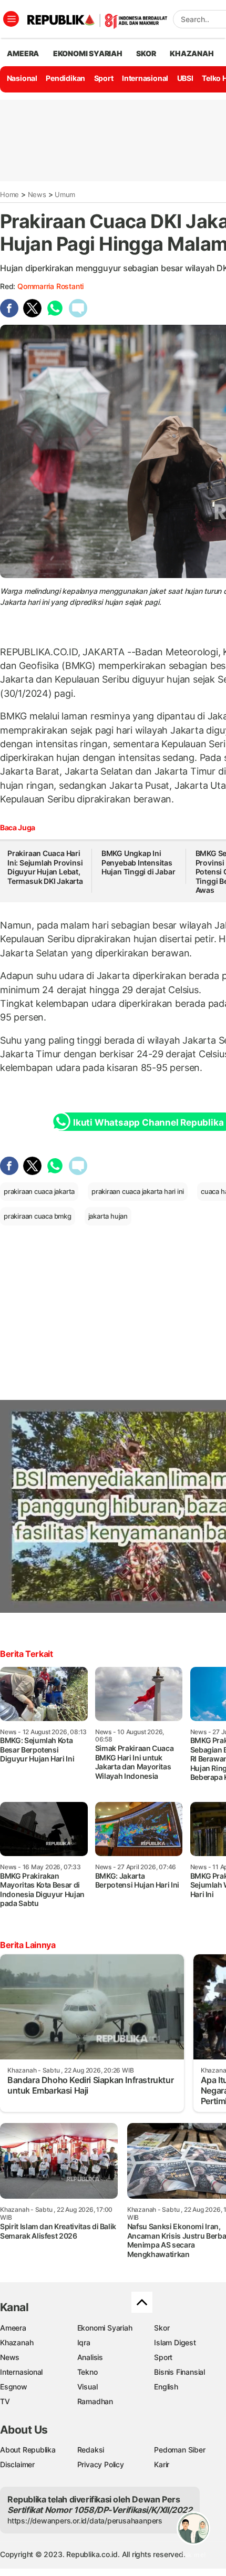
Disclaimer (17, 2464)
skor (146, 53)
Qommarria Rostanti (50, 286)
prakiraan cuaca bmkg (38, 1216)
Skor (162, 2328)
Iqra (84, 2342)
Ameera (13, 2328)
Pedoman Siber (179, 2450)
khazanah (192, 53)
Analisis (90, 2357)
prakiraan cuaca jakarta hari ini (138, 1191)
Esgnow (14, 2387)
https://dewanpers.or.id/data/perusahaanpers (85, 2521)
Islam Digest (175, 2342)
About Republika (28, 2450)
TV (5, 2401)
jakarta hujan (108, 1216)
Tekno (88, 2372)
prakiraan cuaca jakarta (39, 1191)
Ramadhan (95, 2401)
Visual (88, 2387)
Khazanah (17, 2342)
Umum (65, 194)
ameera (23, 53)
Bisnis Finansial (179, 2372)
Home (9, 194)
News (37, 194)
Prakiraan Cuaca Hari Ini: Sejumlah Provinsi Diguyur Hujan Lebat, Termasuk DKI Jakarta (45, 867)
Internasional (145, 78)
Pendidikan (65, 78)
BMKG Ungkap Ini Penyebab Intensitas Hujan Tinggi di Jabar (138, 862)
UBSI (185, 78)
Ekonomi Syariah (88, 53)
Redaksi (91, 2450)
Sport (104, 78)
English (166, 2387)
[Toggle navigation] (11, 19)
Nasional (22, 78)
